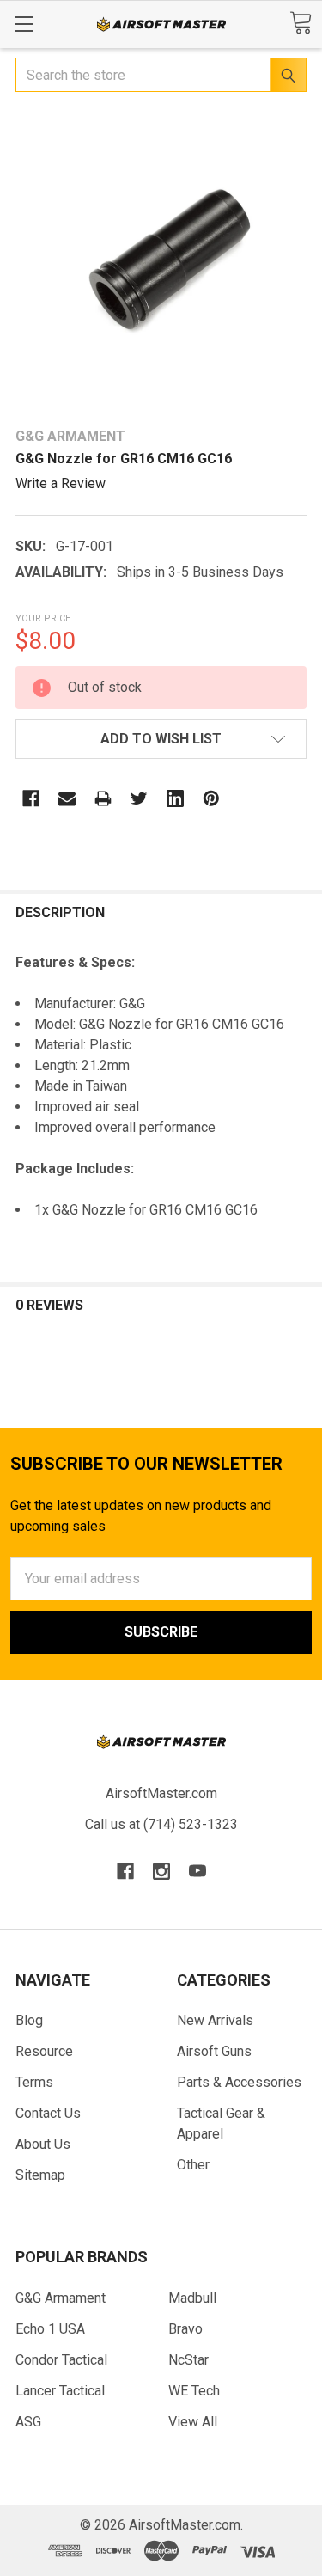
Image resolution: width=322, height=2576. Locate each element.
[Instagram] (161, 1871)
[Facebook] (31, 798)
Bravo (185, 2329)
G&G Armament (61, 2298)
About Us (43, 2144)
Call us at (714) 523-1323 (161, 1824)
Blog (29, 2020)
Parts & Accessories (239, 2082)
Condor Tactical (61, 2360)
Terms (34, 2082)
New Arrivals (215, 2020)
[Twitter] (139, 798)
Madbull (192, 2298)
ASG (28, 2422)
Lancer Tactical (60, 2391)
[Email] (67, 798)
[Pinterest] (211, 798)
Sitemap (40, 2175)
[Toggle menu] (24, 24)
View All (193, 2422)
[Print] (103, 798)
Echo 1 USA (50, 2329)
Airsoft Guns (214, 2051)
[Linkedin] (175, 798)
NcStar (188, 2360)
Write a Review (61, 483)
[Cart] (301, 23)
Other (193, 2165)
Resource (44, 2051)
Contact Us (48, 2113)
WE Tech (194, 2391)
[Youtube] (197, 1871)
